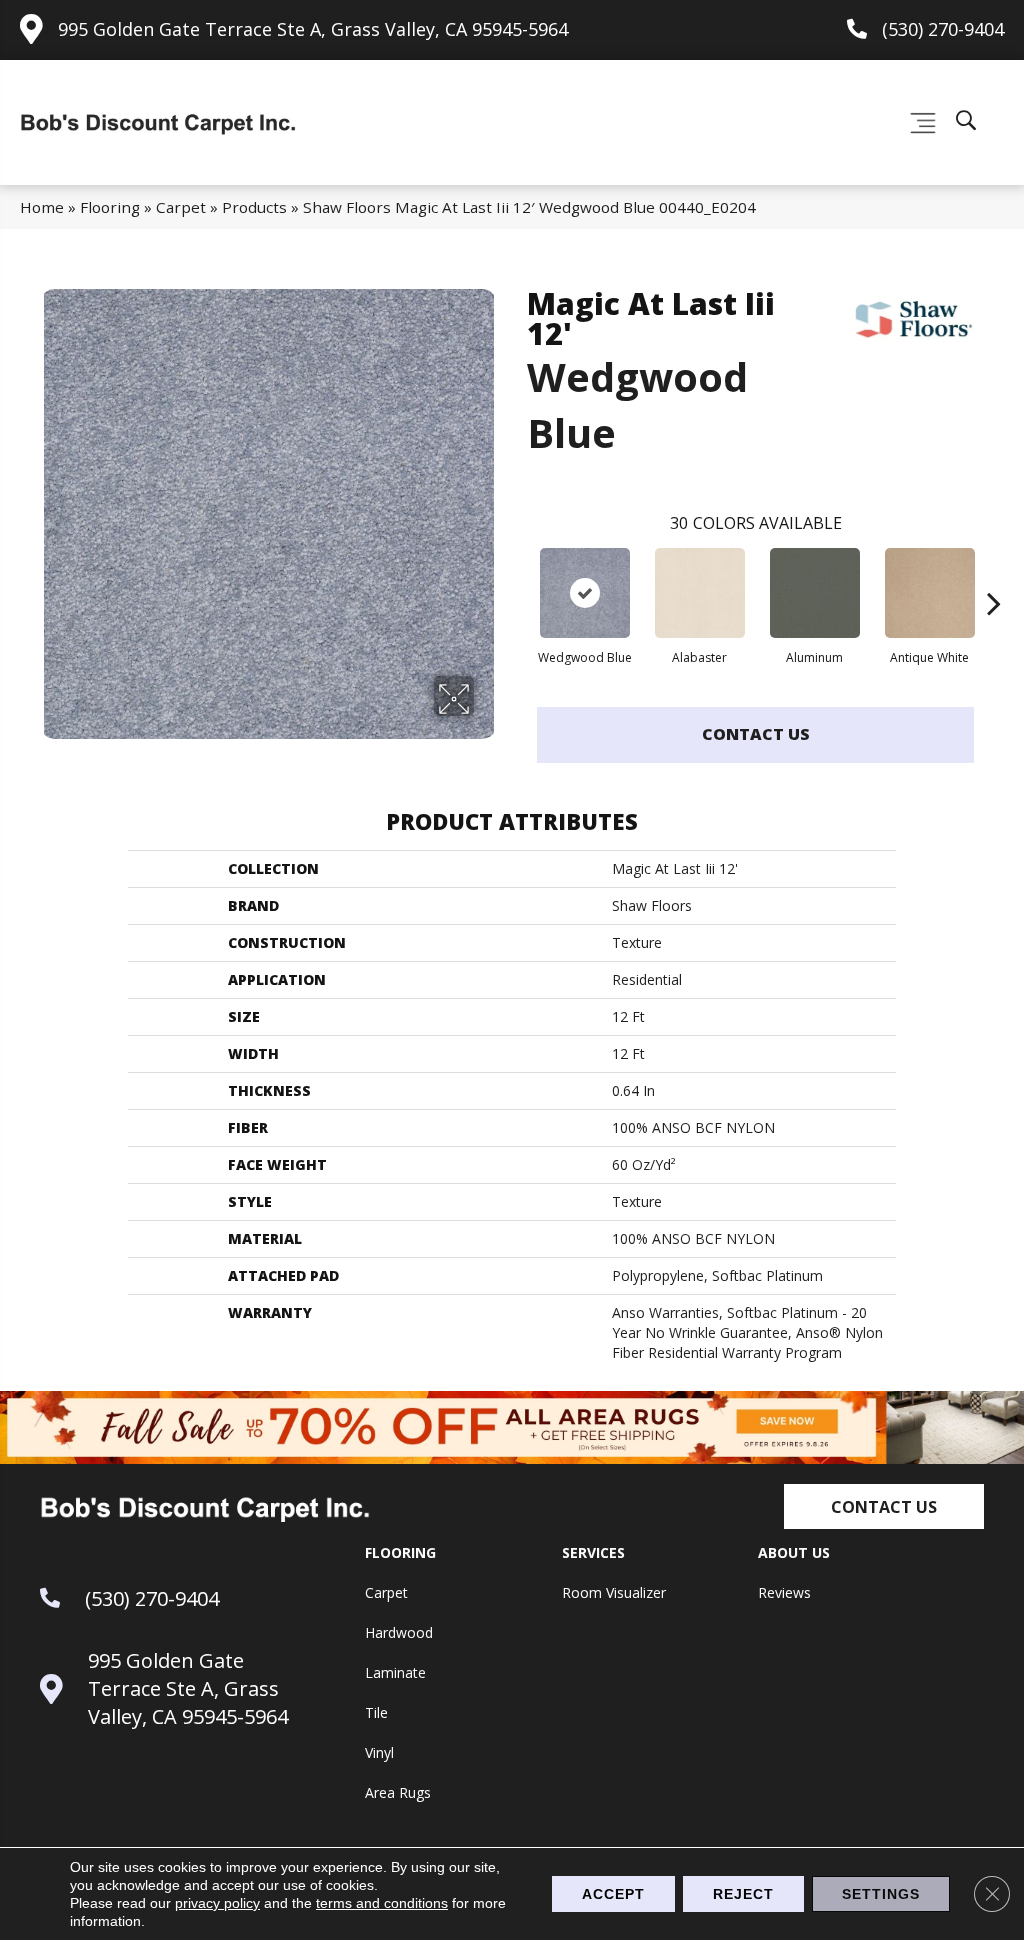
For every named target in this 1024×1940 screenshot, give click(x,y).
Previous (517, 573)
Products (254, 207)
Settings (881, 1894)
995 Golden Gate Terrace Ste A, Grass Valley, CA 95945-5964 (313, 29)
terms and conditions (382, 1903)
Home (42, 207)
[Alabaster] (700, 593)
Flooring (110, 207)
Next (994, 573)
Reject (743, 1894)
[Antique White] (930, 593)
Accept (613, 1894)
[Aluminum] (815, 593)
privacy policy (217, 1903)
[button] (884, 1506)
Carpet (181, 207)
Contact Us (756, 734)
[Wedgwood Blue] (585, 593)
